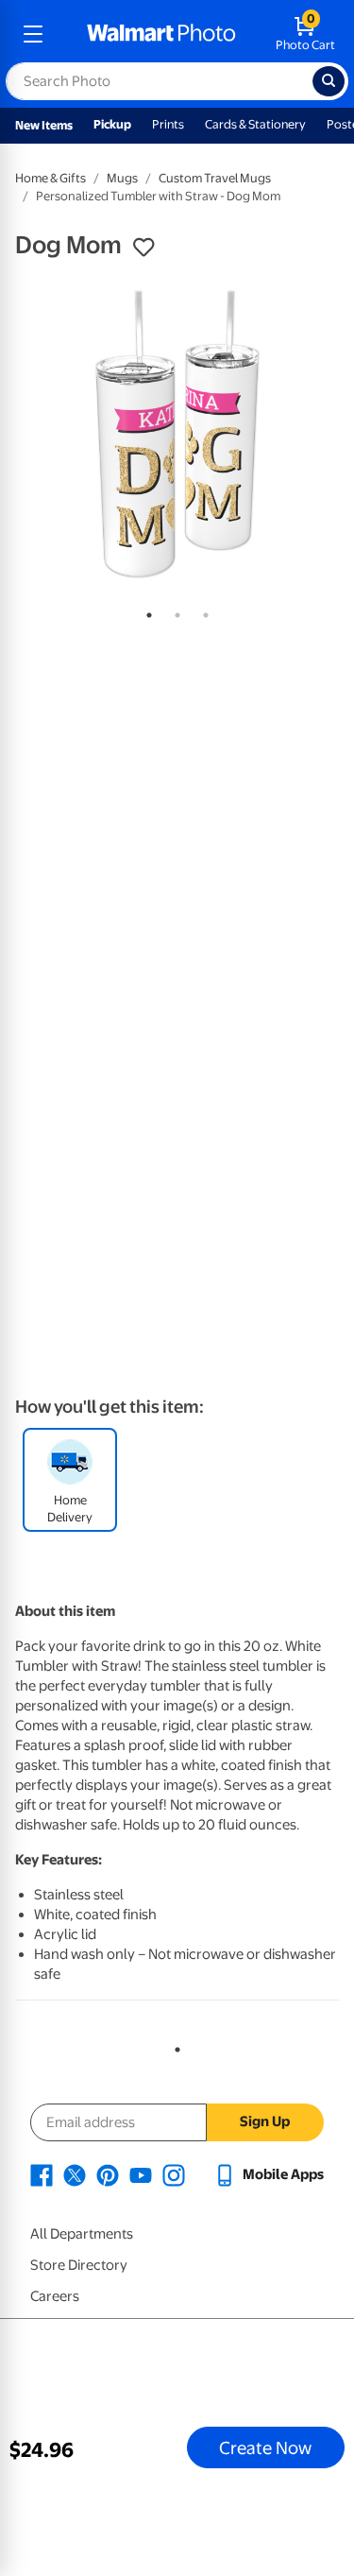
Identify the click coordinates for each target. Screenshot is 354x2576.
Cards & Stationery (255, 124)
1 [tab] (145, 611)
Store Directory (79, 2265)
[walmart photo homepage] (161, 34)
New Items (44, 125)
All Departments (82, 2234)
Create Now (265, 2447)
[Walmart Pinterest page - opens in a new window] (108, 2174)
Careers (55, 2296)
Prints (168, 124)
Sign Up (265, 2121)
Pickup (112, 124)
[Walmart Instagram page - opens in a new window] (174, 2174)
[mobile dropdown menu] (33, 34)
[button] (143, 248)
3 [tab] (202, 611)
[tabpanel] (177, 434)
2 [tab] (174, 611)
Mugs (122, 178)
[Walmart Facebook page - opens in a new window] (42, 2174)
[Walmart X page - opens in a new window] (75, 2174)
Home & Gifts (51, 178)
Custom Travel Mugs (215, 178)
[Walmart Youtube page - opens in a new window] (141, 2174)
